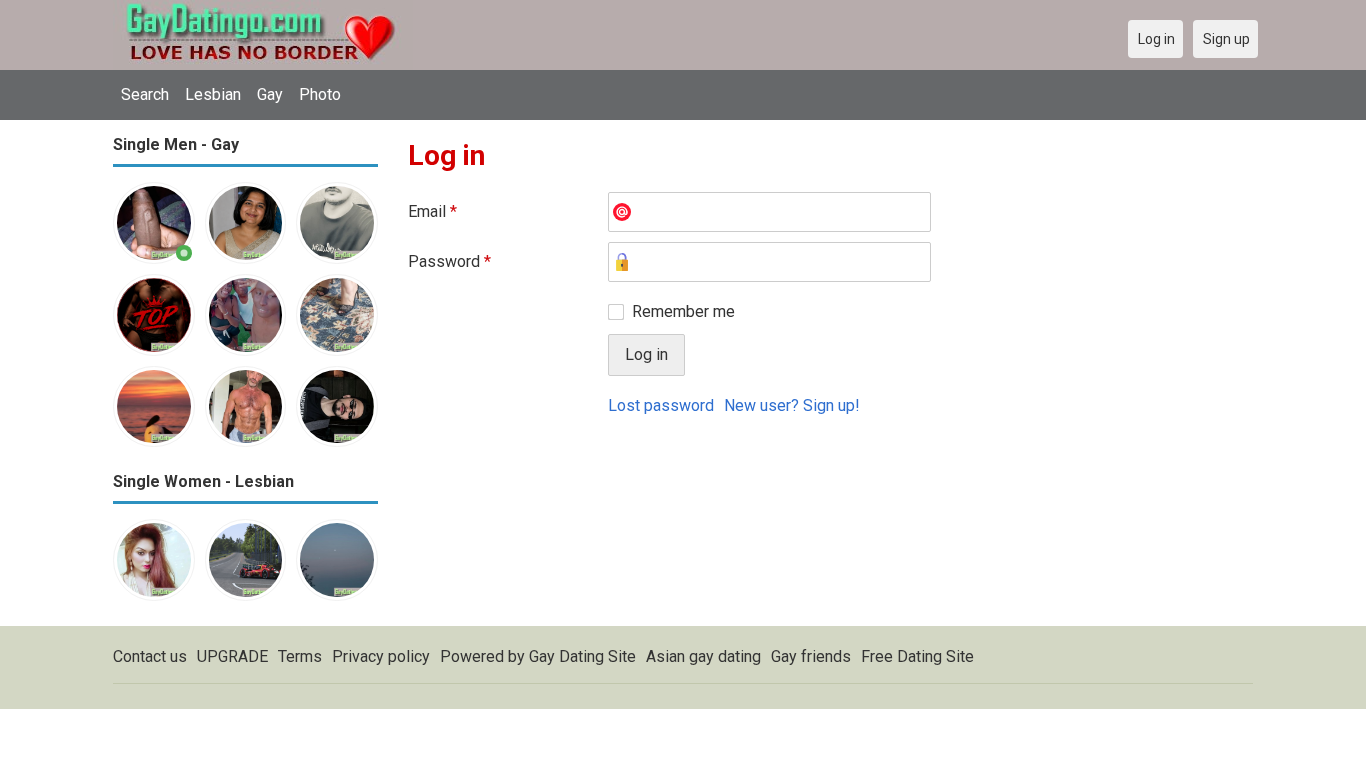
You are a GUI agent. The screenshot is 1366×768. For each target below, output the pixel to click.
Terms (300, 656)
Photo (320, 94)
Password (449, 261)
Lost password (661, 405)
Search (145, 94)
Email (432, 211)
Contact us (150, 656)
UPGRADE (232, 656)
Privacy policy (381, 656)
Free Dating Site (917, 656)
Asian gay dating (703, 656)
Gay (270, 94)
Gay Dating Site (582, 656)
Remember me (683, 311)
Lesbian (213, 94)
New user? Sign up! (792, 405)
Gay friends (811, 656)
